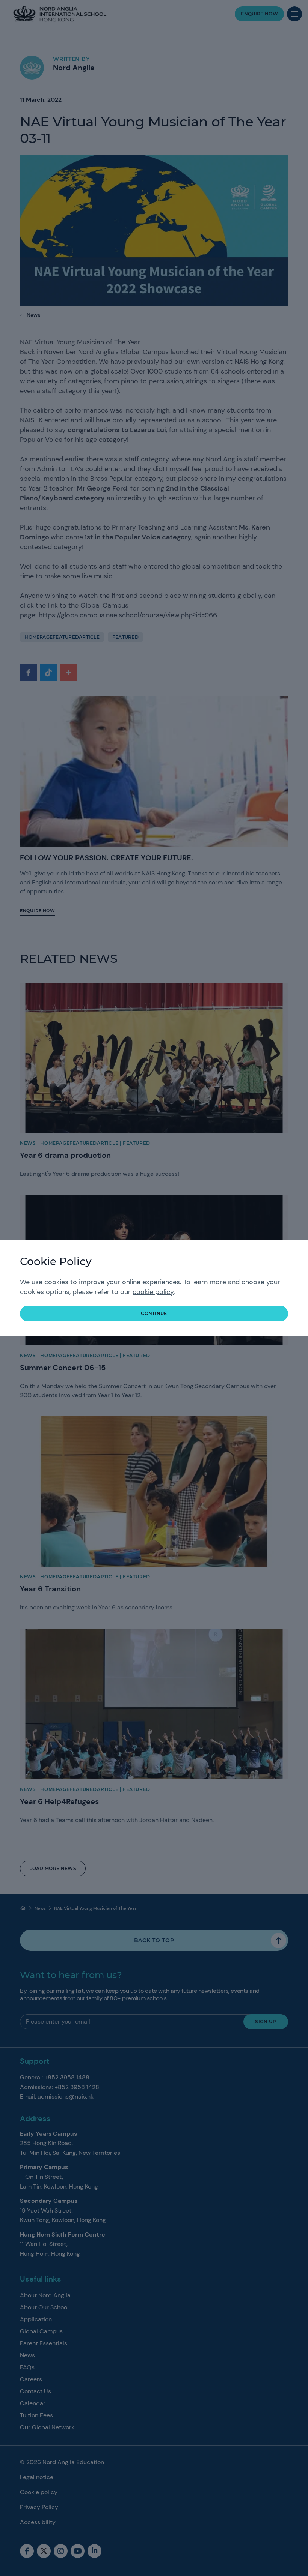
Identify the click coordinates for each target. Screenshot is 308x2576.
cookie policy (153, 1292)
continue (154, 1313)
